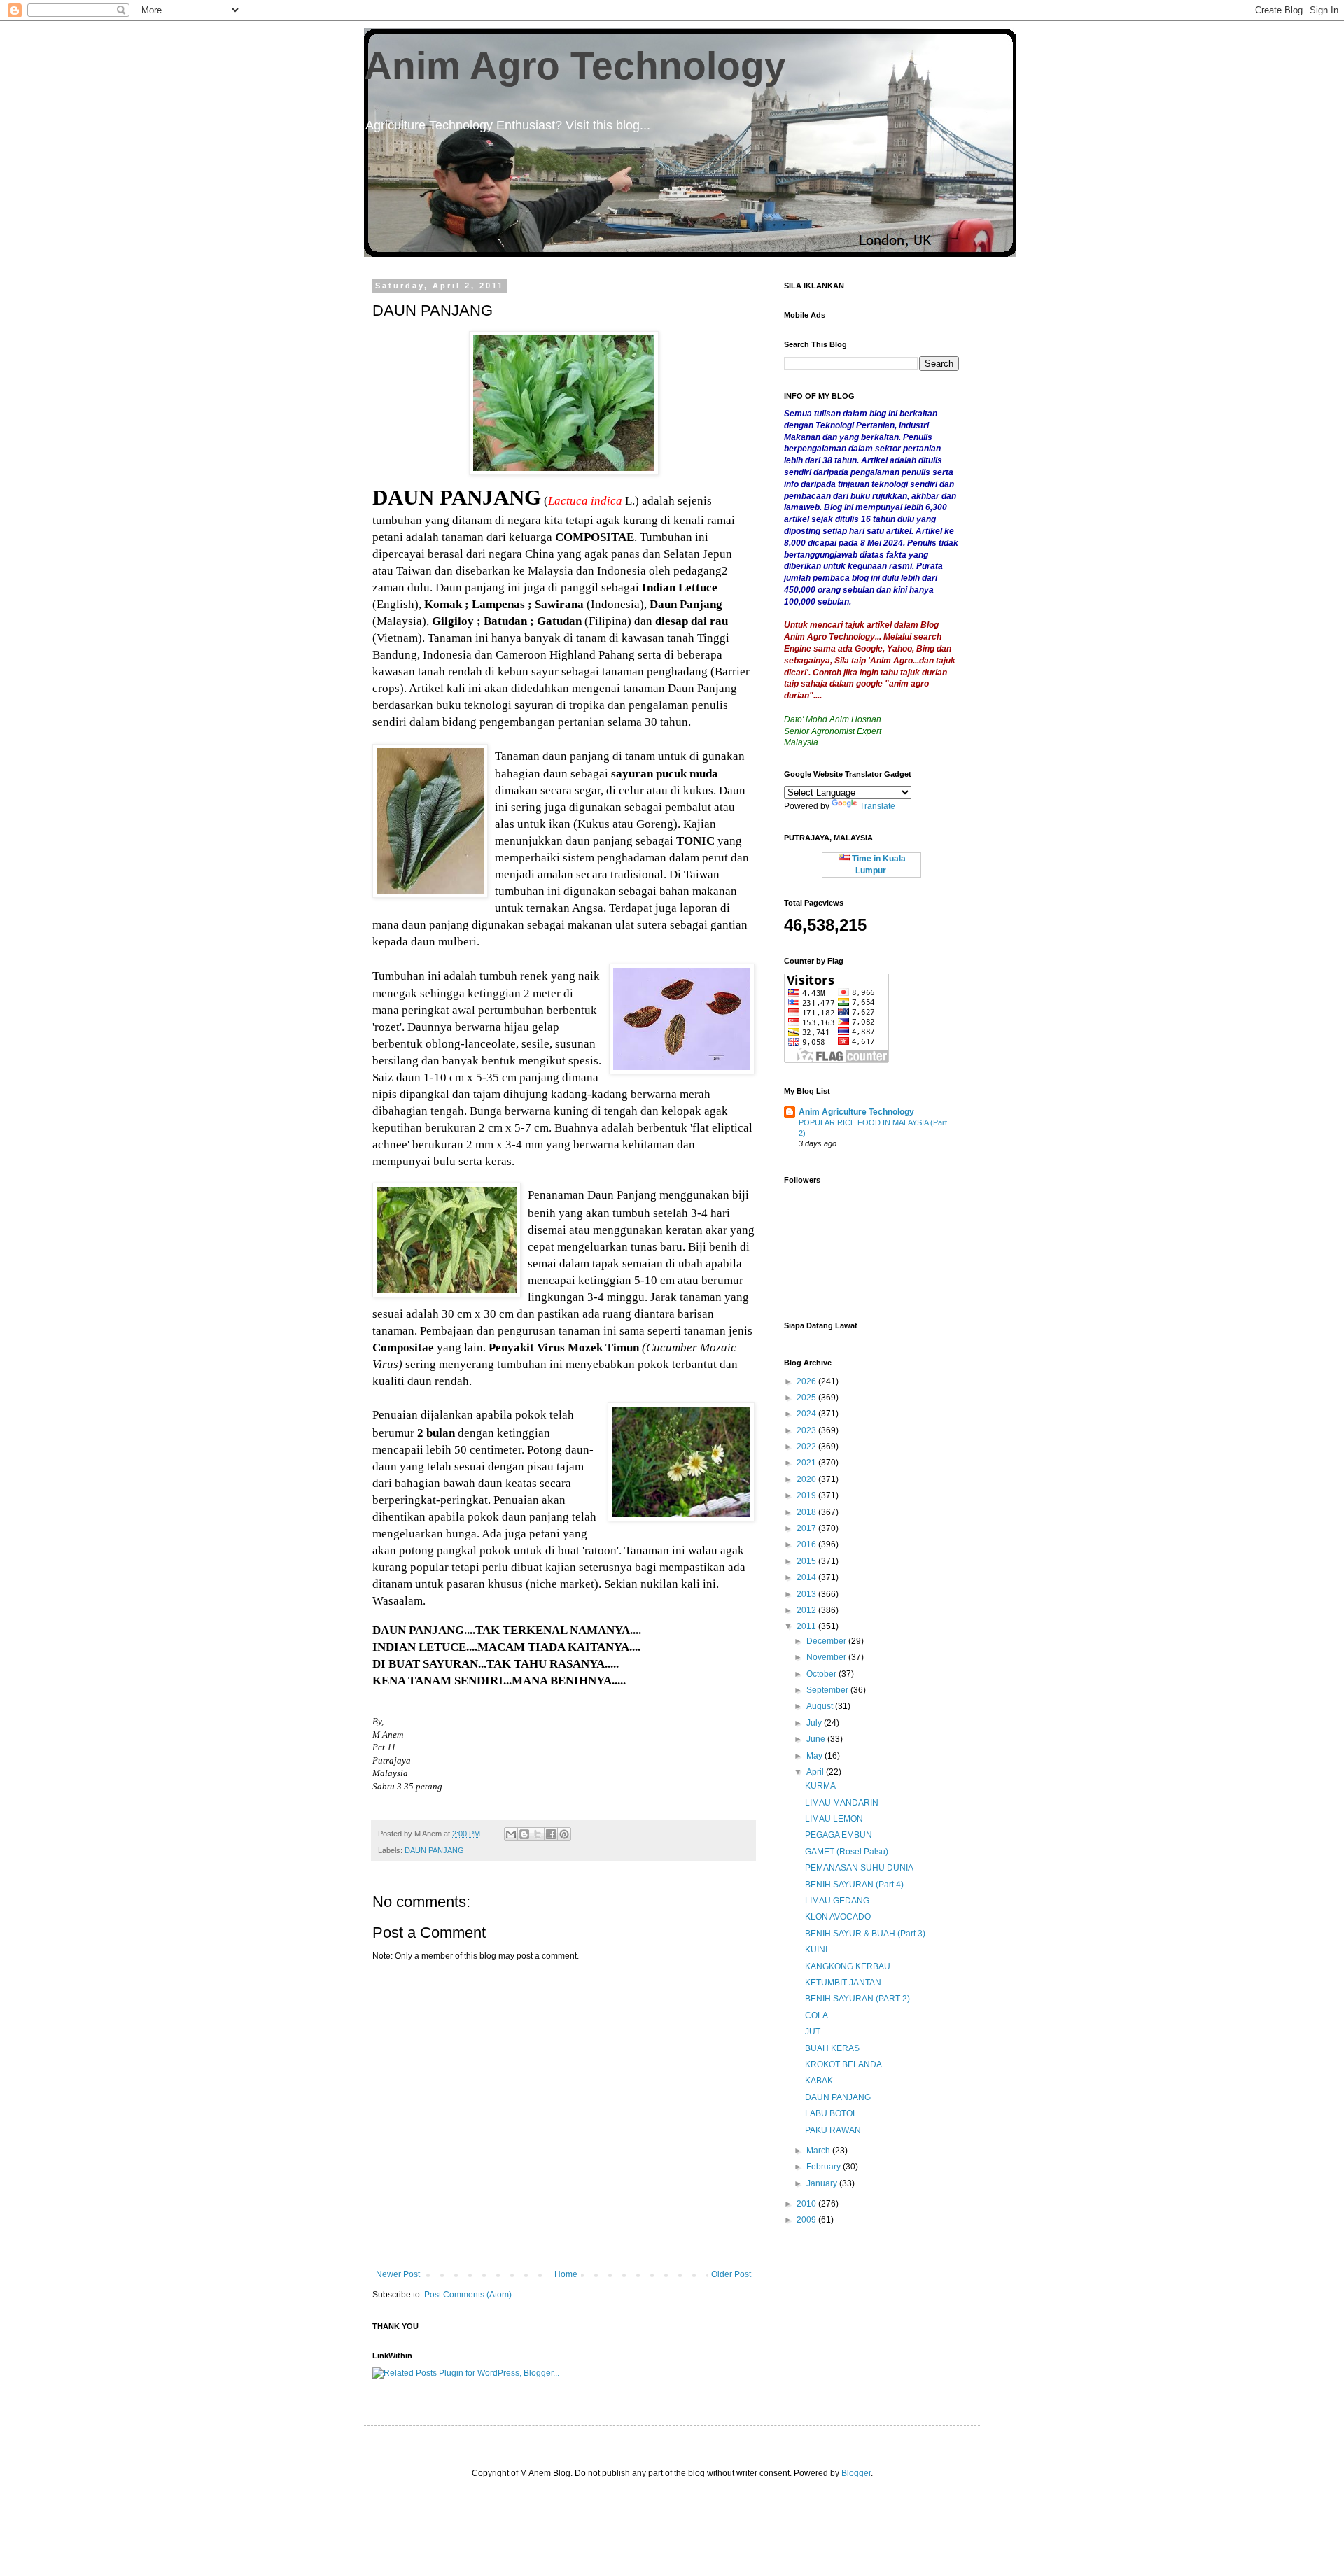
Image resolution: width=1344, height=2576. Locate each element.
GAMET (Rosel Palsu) (847, 1852)
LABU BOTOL (831, 2113)
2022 (807, 1447)
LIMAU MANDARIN (842, 1803)
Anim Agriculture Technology (856, 1112)
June (817, 1739)
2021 (807, 1463)
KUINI (816, 1950)
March (819, 2151)
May (815, 1756)
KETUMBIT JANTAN (843, 1983)
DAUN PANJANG (434, 1850)
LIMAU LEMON (834, 1819)
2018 (807, 1512)
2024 (807, 1414)
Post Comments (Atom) (468, 2295)
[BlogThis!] (524, 1834)
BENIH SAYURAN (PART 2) (857, 1999)
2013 (807, 1594)
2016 (807, 1544)
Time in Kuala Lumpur (878, 865)
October (822, 1674)
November (827, 1657)
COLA (817, 2015)
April (816, 1772)
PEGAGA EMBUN (839, 1835)
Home (566, 2274)
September (828, 1690)
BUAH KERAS (832, 2048)
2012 (807, 1610)
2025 (807, 1398)
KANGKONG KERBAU (848, 1966)
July (815, 1723)
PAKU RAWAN (833, 2130)
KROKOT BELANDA (843, 2064)
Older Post (731, 2274)
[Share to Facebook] (551, 1834)
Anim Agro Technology (575, 66)
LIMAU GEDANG (837, 1901)
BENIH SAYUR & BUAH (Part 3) (865, 1934)
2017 (807, 1528)
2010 (807, 2204)
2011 (807, 1626)
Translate (877, 806)
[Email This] (511, 1834)
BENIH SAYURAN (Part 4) (854, 1885)
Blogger (856, 2473)
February (825, 2167)
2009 (807, 2220)
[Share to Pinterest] (564, 1834)
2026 (807, 1381)
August (821, 1706)
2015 (807, 1561)
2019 (807, 1495)
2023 (807, 1430)
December (827, 1641)
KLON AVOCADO (838, 1917)
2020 (807, 1479)
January (823, 2183)
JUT (813, 2032)
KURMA (820, 1786)
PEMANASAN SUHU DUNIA (859, 1868)
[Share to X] (538, 1834)
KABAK (819, 2081)
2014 (807, 1577)
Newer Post (398, 2274)
